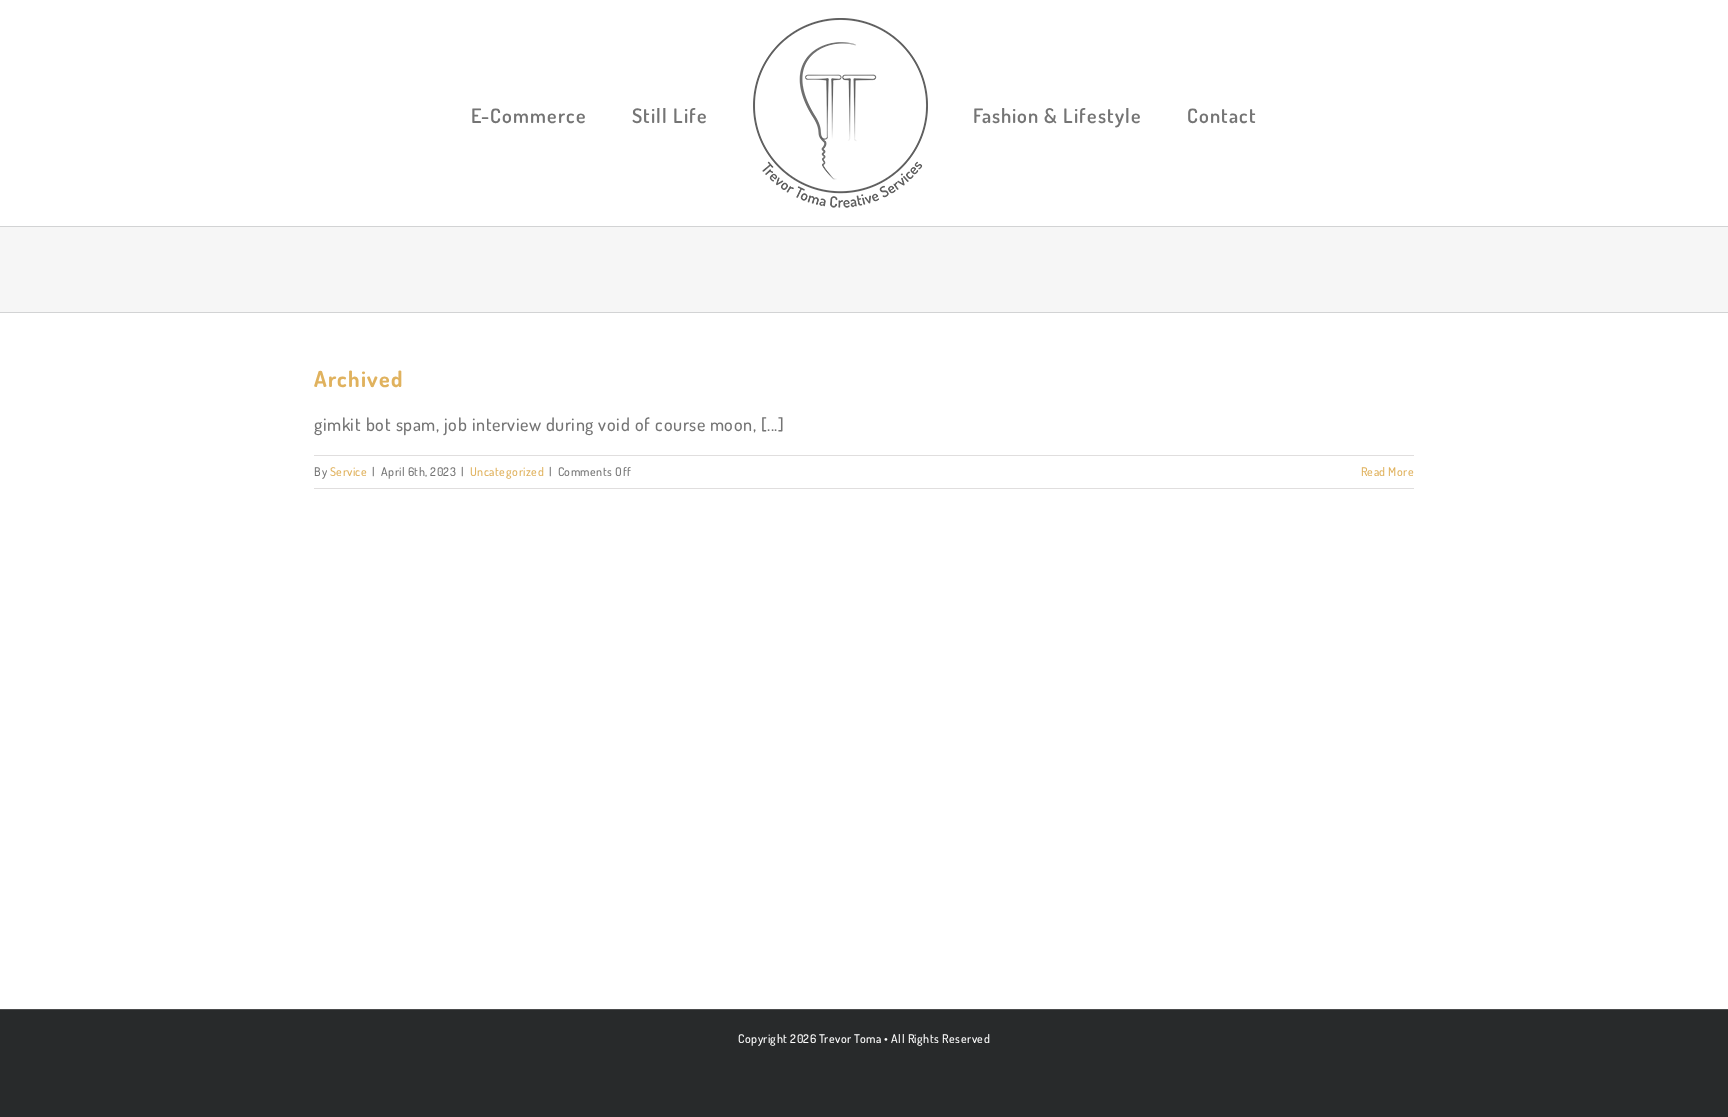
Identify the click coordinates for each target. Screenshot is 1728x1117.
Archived (358, 378)
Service (349, 471)
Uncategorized (507, 471)
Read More (1388, 471)
